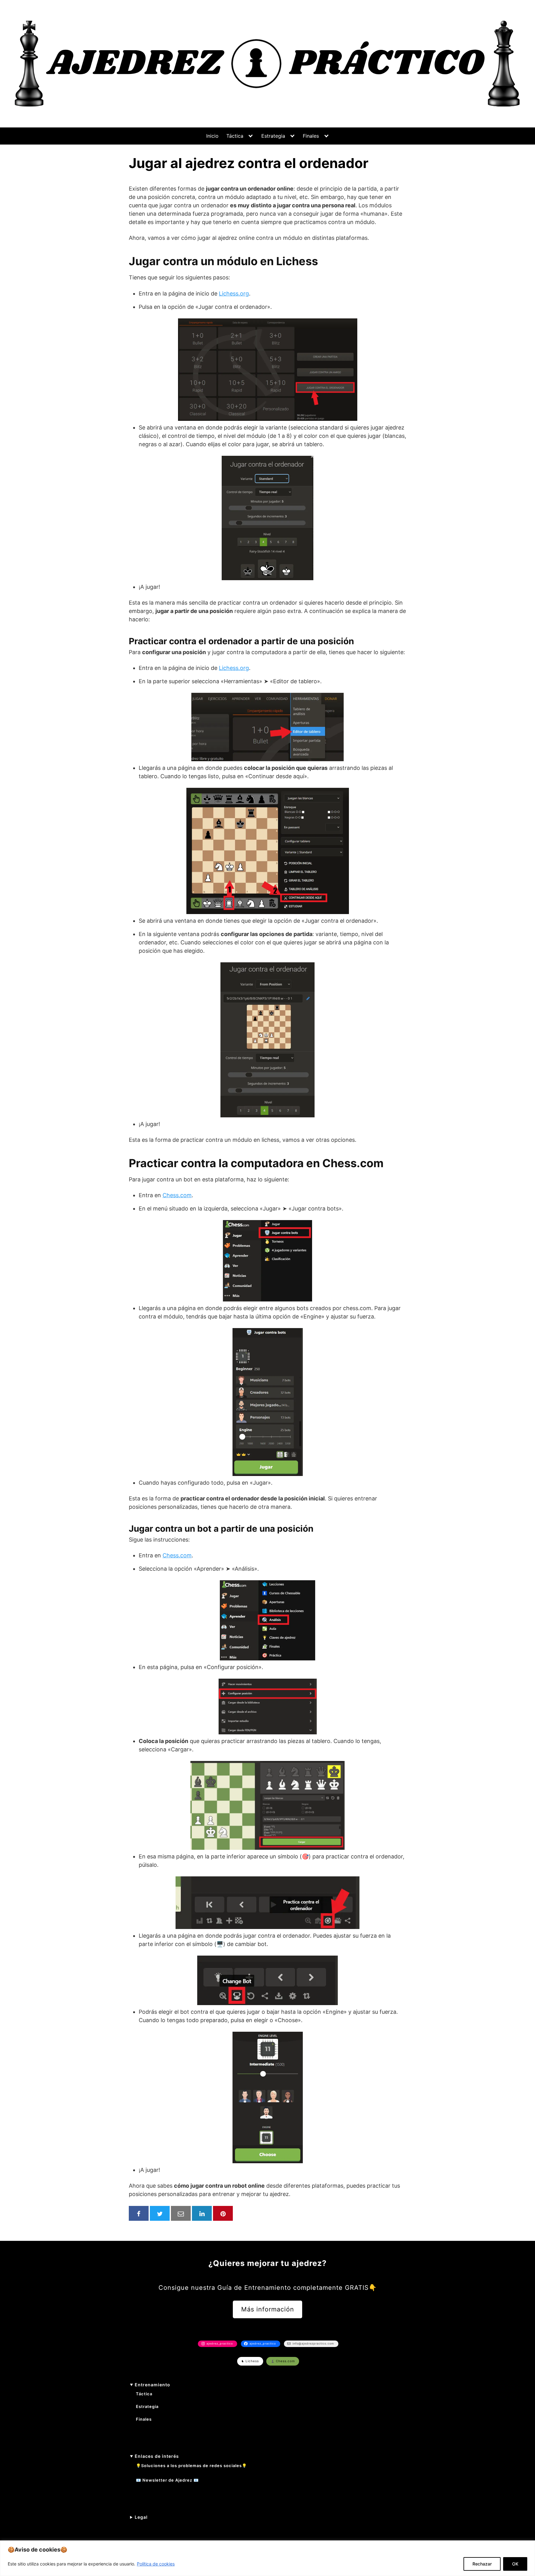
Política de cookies (156, 2564)
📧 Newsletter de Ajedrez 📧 (167, 2480)
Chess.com (177, 1195)
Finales (311, 136)
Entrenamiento (152, 2385)
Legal (141, 2517)
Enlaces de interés (157, 2456)
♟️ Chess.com (283, 2361)
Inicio (212, 136)
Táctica (235, 136)
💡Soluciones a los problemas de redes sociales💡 (191, 2466)
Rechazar (482, 2564)
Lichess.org (234, 293)
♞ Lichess (250, 2361)
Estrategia (273, 136)
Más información (268, 2309)
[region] (267, 2558)
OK (515, 2564)
